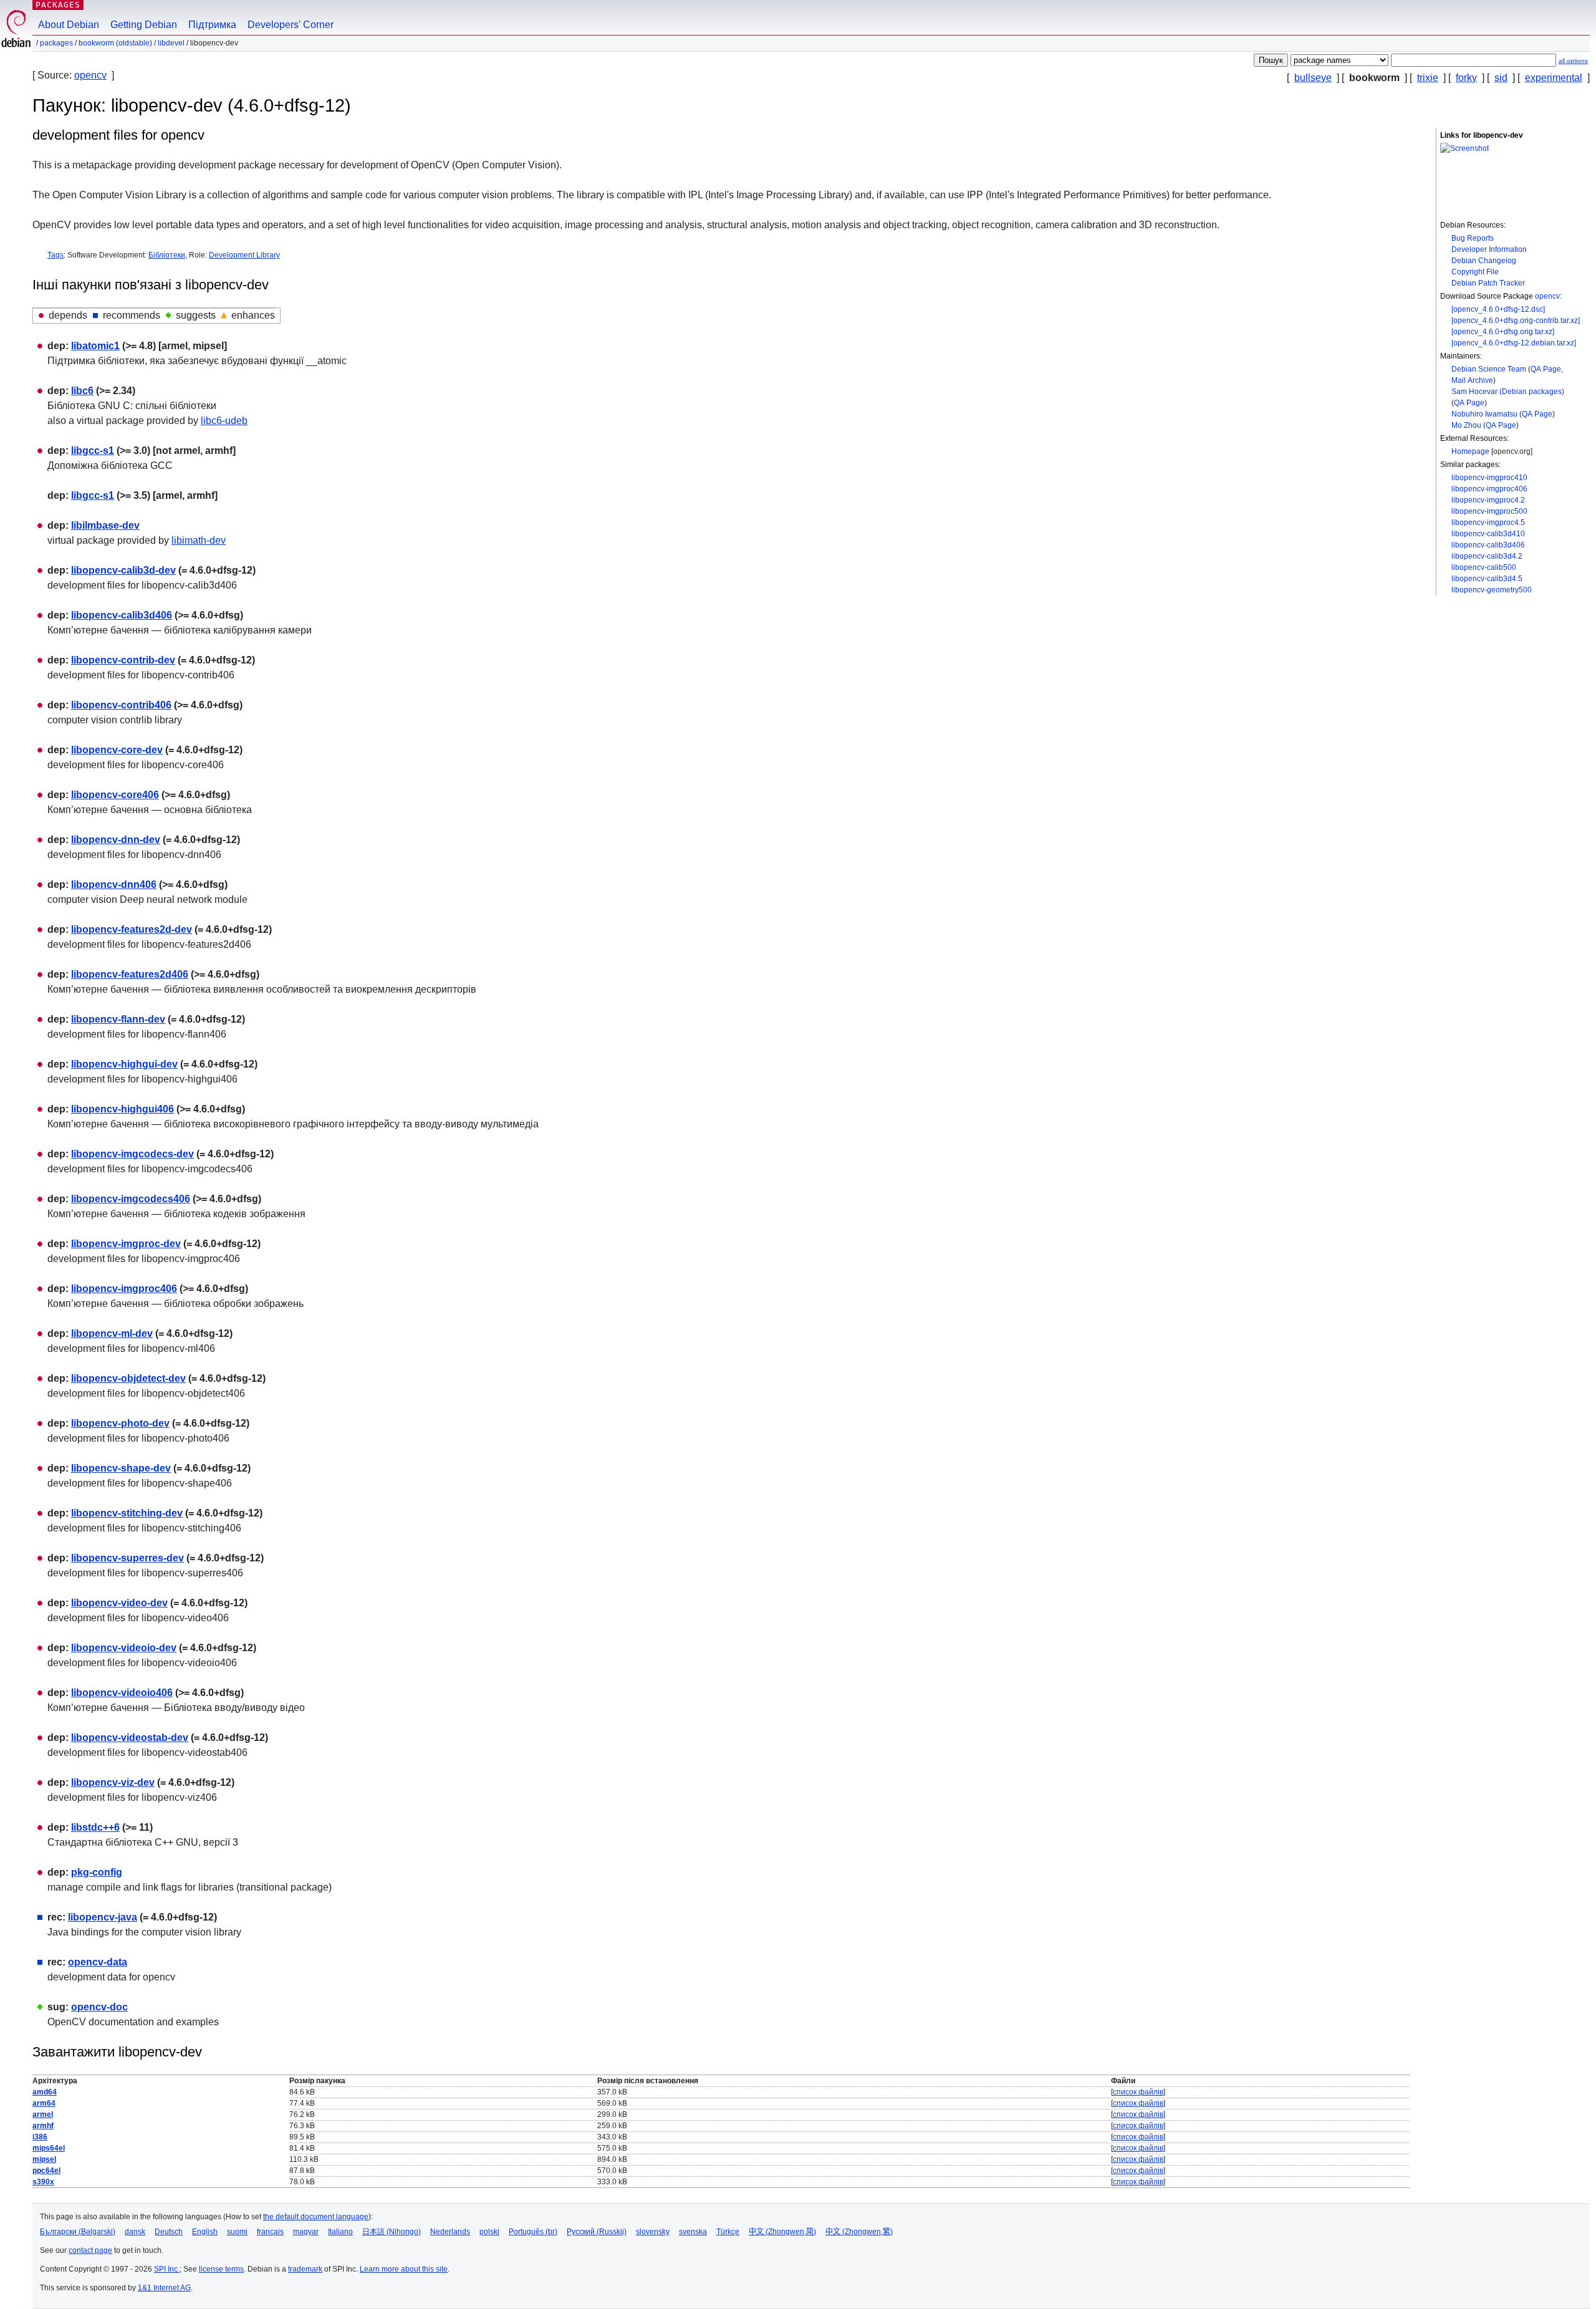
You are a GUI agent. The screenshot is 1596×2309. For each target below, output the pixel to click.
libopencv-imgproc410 (1489, 478)
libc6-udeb (224, 421)
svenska (693, 2232)
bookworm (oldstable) (115, 43)
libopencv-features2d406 (130, 974)
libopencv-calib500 (1484, 567)
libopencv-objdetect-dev (128, 1378)
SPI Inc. (167, 2269)
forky (1466, 78)
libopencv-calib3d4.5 (1487, 579)
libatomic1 (95, 346)
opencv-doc (99, 2007)
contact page (90, 2250)
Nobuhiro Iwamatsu (1484, 414)
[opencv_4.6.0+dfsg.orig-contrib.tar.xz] (1516, 321)
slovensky (653, 2232)
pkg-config (97, 1872)
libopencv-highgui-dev (124, 1064)
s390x (43, 2182)
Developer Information (1489, 249)
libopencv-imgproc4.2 (1488, 500)
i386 (40, 2137)
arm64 (44, 2103)
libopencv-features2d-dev (132, 929)
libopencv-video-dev (119, 1603)
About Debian (69, 25)
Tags (55, 255)
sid (1501, 78)
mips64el (49, 2148)
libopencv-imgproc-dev (126, 1244)
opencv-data (98, 1962)
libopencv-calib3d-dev (123, 570)
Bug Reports (1473, 238)
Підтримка (212, 25)
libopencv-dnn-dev (116, 840)
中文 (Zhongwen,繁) (859, 2232)
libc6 (82, 391)
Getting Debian (144, 25)
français (270, 2232)
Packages (58, 5)
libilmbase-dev (105, 525)
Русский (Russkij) (597, 2232)
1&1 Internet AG (164, 2288)
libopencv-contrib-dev (123, 660)
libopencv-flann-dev (118, 1019)
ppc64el (46, 2171)
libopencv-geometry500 (1492, 590)
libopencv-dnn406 (114, 885)
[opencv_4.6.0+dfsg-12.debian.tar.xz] (1514, 343)
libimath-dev (199, 540)
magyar (306, 2232)
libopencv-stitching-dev (127, 1513)
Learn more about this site (404, 2269)
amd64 (45, 2092)
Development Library (244, 255)
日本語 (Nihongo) (392, 2232)
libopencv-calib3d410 (1488, 534)
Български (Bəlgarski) (78, 2232)
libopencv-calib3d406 (1488, 545)
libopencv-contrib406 (121, 705)
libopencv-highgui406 (123, 1109)
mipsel (44, 2159)
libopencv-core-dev (117, 750)
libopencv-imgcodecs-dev (132, 1154)
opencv (90, 75)
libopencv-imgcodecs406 (131, 1199)
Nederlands (450, 2232)
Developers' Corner (291, 25)
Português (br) (533, 2232)
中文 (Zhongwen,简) (782, 2232)
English (205, 2232)
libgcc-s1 (93, 451)
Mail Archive (1472, 380)
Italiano (340, 2232)
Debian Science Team (1489, 369)
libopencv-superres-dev (127, 1558)
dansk (135, 2232)
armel (43, 2114)
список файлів (1138, 2092)
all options (1573, 61)
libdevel (171, 43)
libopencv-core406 (115, 795)
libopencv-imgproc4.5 (1488, 523)
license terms (221, 2269)
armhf (43, 2126)
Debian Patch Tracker (1488, 283)
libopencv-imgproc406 (1489, 489)
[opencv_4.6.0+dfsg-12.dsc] (1498, 309)
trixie (1428, 78)
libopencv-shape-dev (121, 1468)
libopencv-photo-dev (120, 1423)
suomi (237, 2232)
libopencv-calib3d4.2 (1487, 556)
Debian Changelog (1484, 261)
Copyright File (1475, 272)
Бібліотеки (167, 255)
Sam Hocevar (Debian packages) (1508, 392)
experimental (1554, 78)
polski (489, 2232)
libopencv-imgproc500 (1489, 511)
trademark (305, 2269)
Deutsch (169, 2232)
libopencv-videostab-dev (130, 1738)
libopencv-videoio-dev (124, 1648)
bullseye (1313, 78)
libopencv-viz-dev (113, 1782)
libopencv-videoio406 (122, 1693)
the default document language (316, 2217)
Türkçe (728, 2232)
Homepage (1470, 451)
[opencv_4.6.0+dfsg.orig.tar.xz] (1503, 332)
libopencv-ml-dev (112, 1333)
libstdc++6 (95, 1827)
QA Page (1546, 369)
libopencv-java (103, 1917)
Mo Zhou (1466, 425)
